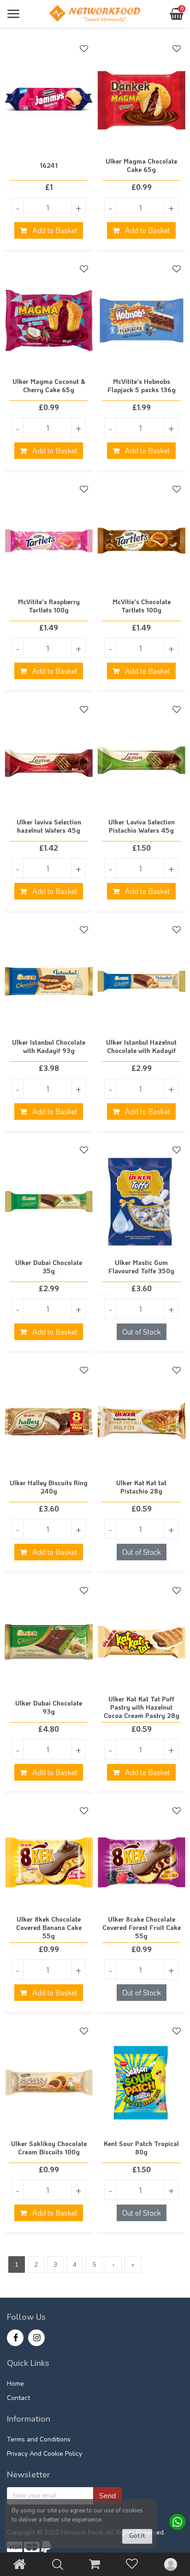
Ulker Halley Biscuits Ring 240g (49, 1487)
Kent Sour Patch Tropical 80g (141, 2148)
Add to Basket (54, 230)
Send (107, 2496)
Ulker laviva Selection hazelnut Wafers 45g (49, 826)
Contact (18, 2398)
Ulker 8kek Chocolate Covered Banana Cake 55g (49, 1928)
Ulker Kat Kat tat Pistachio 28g (141, 1487)
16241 (49, 165)
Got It (137, 2536)
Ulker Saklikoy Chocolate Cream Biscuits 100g (49, 2148)
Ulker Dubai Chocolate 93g (49, 1707)
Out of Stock (142, 1332)
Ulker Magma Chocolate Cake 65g (141, 165)
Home (15, 2384)
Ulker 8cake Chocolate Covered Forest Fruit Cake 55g (142, 1928)
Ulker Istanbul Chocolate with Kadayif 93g (49, 1047)
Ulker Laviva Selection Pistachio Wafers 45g (142, 826)
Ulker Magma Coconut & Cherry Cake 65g (49, 386)
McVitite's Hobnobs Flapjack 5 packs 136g (142, 386)
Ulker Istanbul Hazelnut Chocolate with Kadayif (141, 1047)
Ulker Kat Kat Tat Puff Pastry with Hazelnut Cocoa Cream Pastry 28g (142, 1707)
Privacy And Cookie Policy (45, 2454)
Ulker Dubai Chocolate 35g (49, 1267)
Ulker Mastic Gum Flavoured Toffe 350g (141, 1267)
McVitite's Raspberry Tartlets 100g (49, 606)
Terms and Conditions (39, 2439)
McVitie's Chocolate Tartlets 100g (142, 606)
